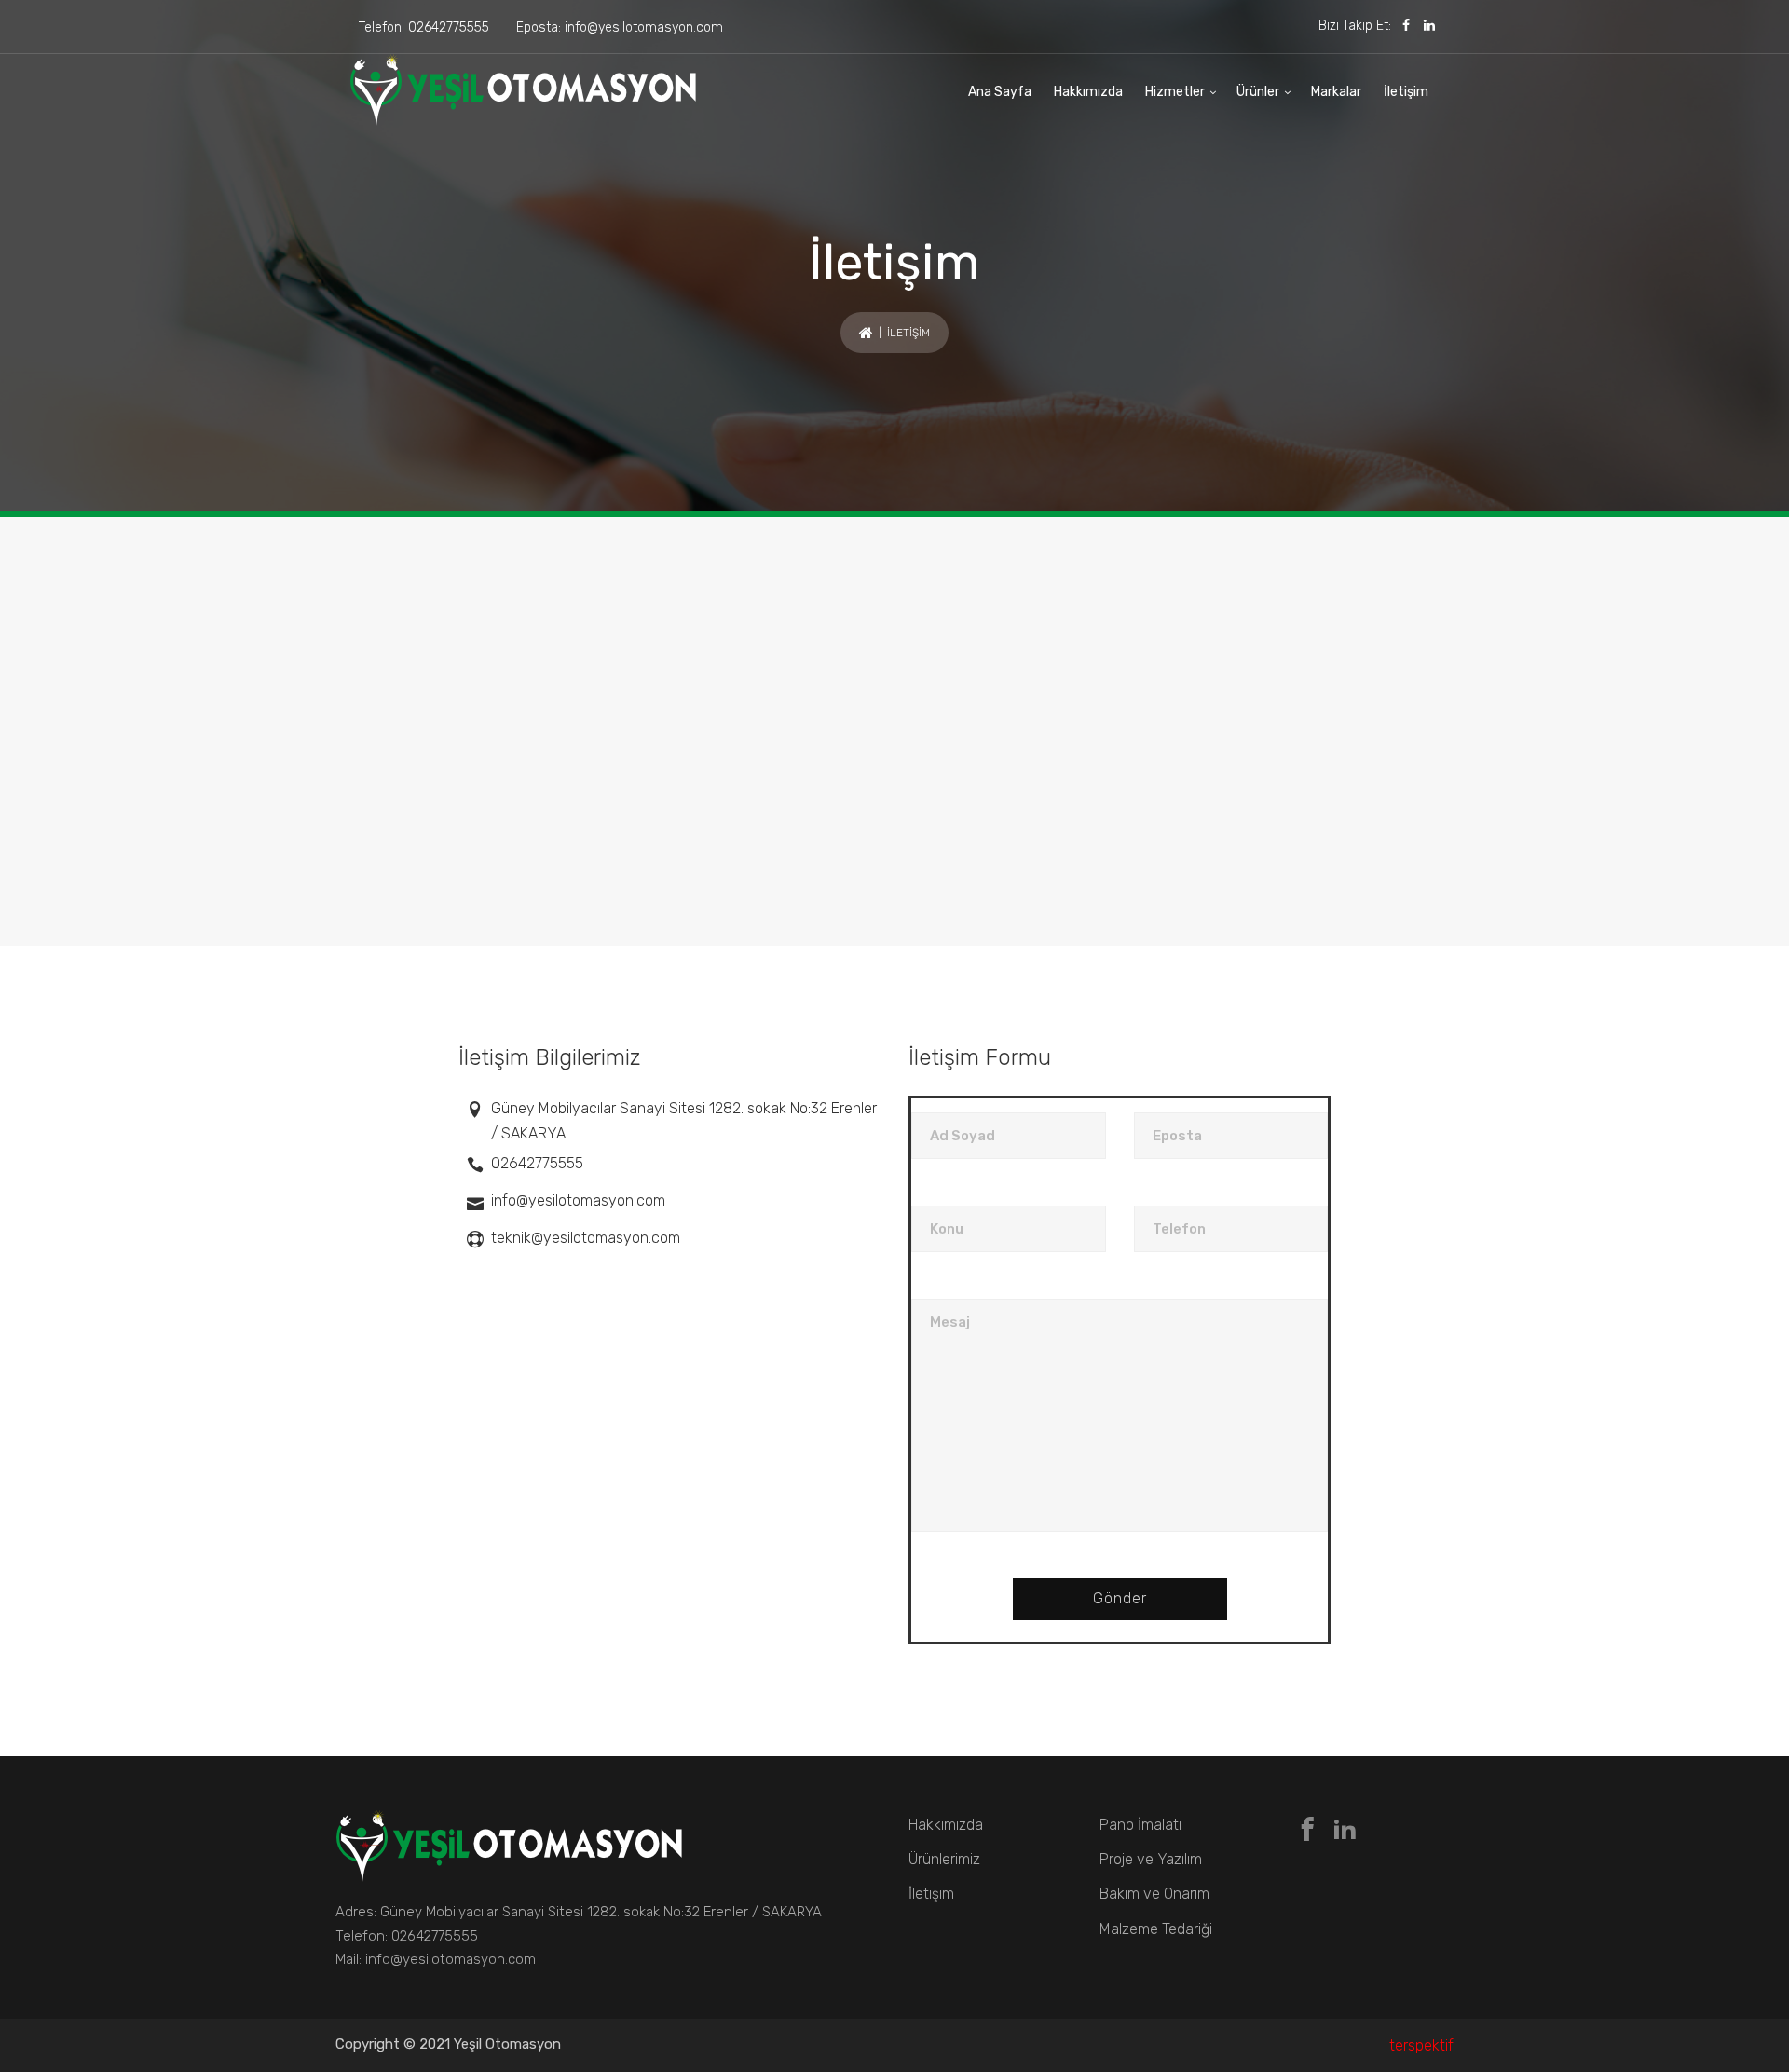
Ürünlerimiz (944, 1859)
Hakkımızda (1088, 92)
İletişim (1406, 92)
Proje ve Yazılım (1151, 1859)
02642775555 (449, 27)
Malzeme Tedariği (1156, 1929)
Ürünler (1258, 92)
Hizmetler (1175, 92)
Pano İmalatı (1140, 1825)
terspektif (1421, 2045)
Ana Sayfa (1000, 92)
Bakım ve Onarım (1154, 1894)
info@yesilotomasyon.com (644, 27)
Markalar (1336, 92)
